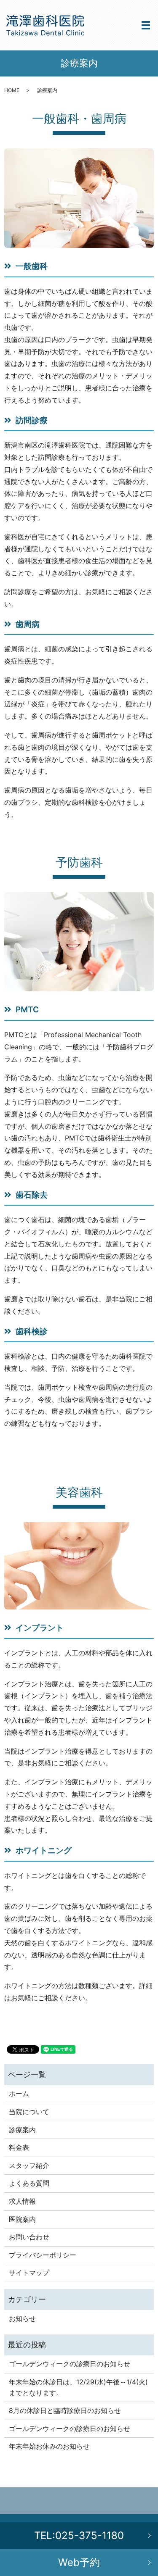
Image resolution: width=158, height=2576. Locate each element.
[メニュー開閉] (146, 25)
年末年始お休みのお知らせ (49, 2446)
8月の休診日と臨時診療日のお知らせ (65, 2410)
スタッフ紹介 (29, 2165)
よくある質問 (29, 2183)
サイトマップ (29, 2273)
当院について (29, 2112)
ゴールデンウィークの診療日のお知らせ (70, 2364)
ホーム (19, 2094)
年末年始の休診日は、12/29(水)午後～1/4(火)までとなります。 (78, 2387)
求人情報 (22, 2201)
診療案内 (22, 2130)
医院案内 (22, 2219)
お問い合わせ (29, 2237)
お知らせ (22, 2318)
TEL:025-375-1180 (79, 2535)
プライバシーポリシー (43, 2255)
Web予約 (79, 2562)
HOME (12, 90)
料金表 (19, 2147)
